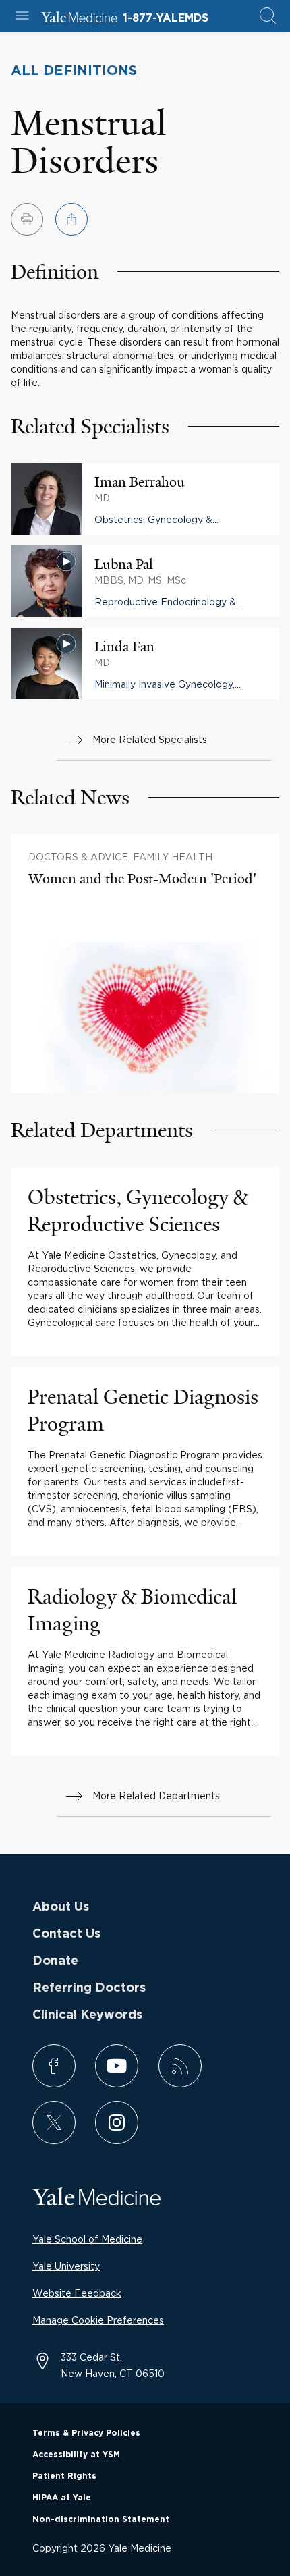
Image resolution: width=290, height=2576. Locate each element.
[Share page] (71, 219)
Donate (55, 1961)
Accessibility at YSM (76, 2455)
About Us (61, 1907)
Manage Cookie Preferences (98, 2320)
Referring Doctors (89, 1988)
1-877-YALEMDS (166, 18)
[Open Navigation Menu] (22, 17)
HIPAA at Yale (62, 2498)
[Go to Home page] (79, 19)
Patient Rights (64, 2476)
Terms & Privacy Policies (86, 2433)
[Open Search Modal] (268, 17)
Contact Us (66, 1934)
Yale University (66, 2266)
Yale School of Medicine (87, 2239)
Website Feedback (77, 2293)
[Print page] (27, 219)
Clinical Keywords (87, 2015)
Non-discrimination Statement (101, 2519)
